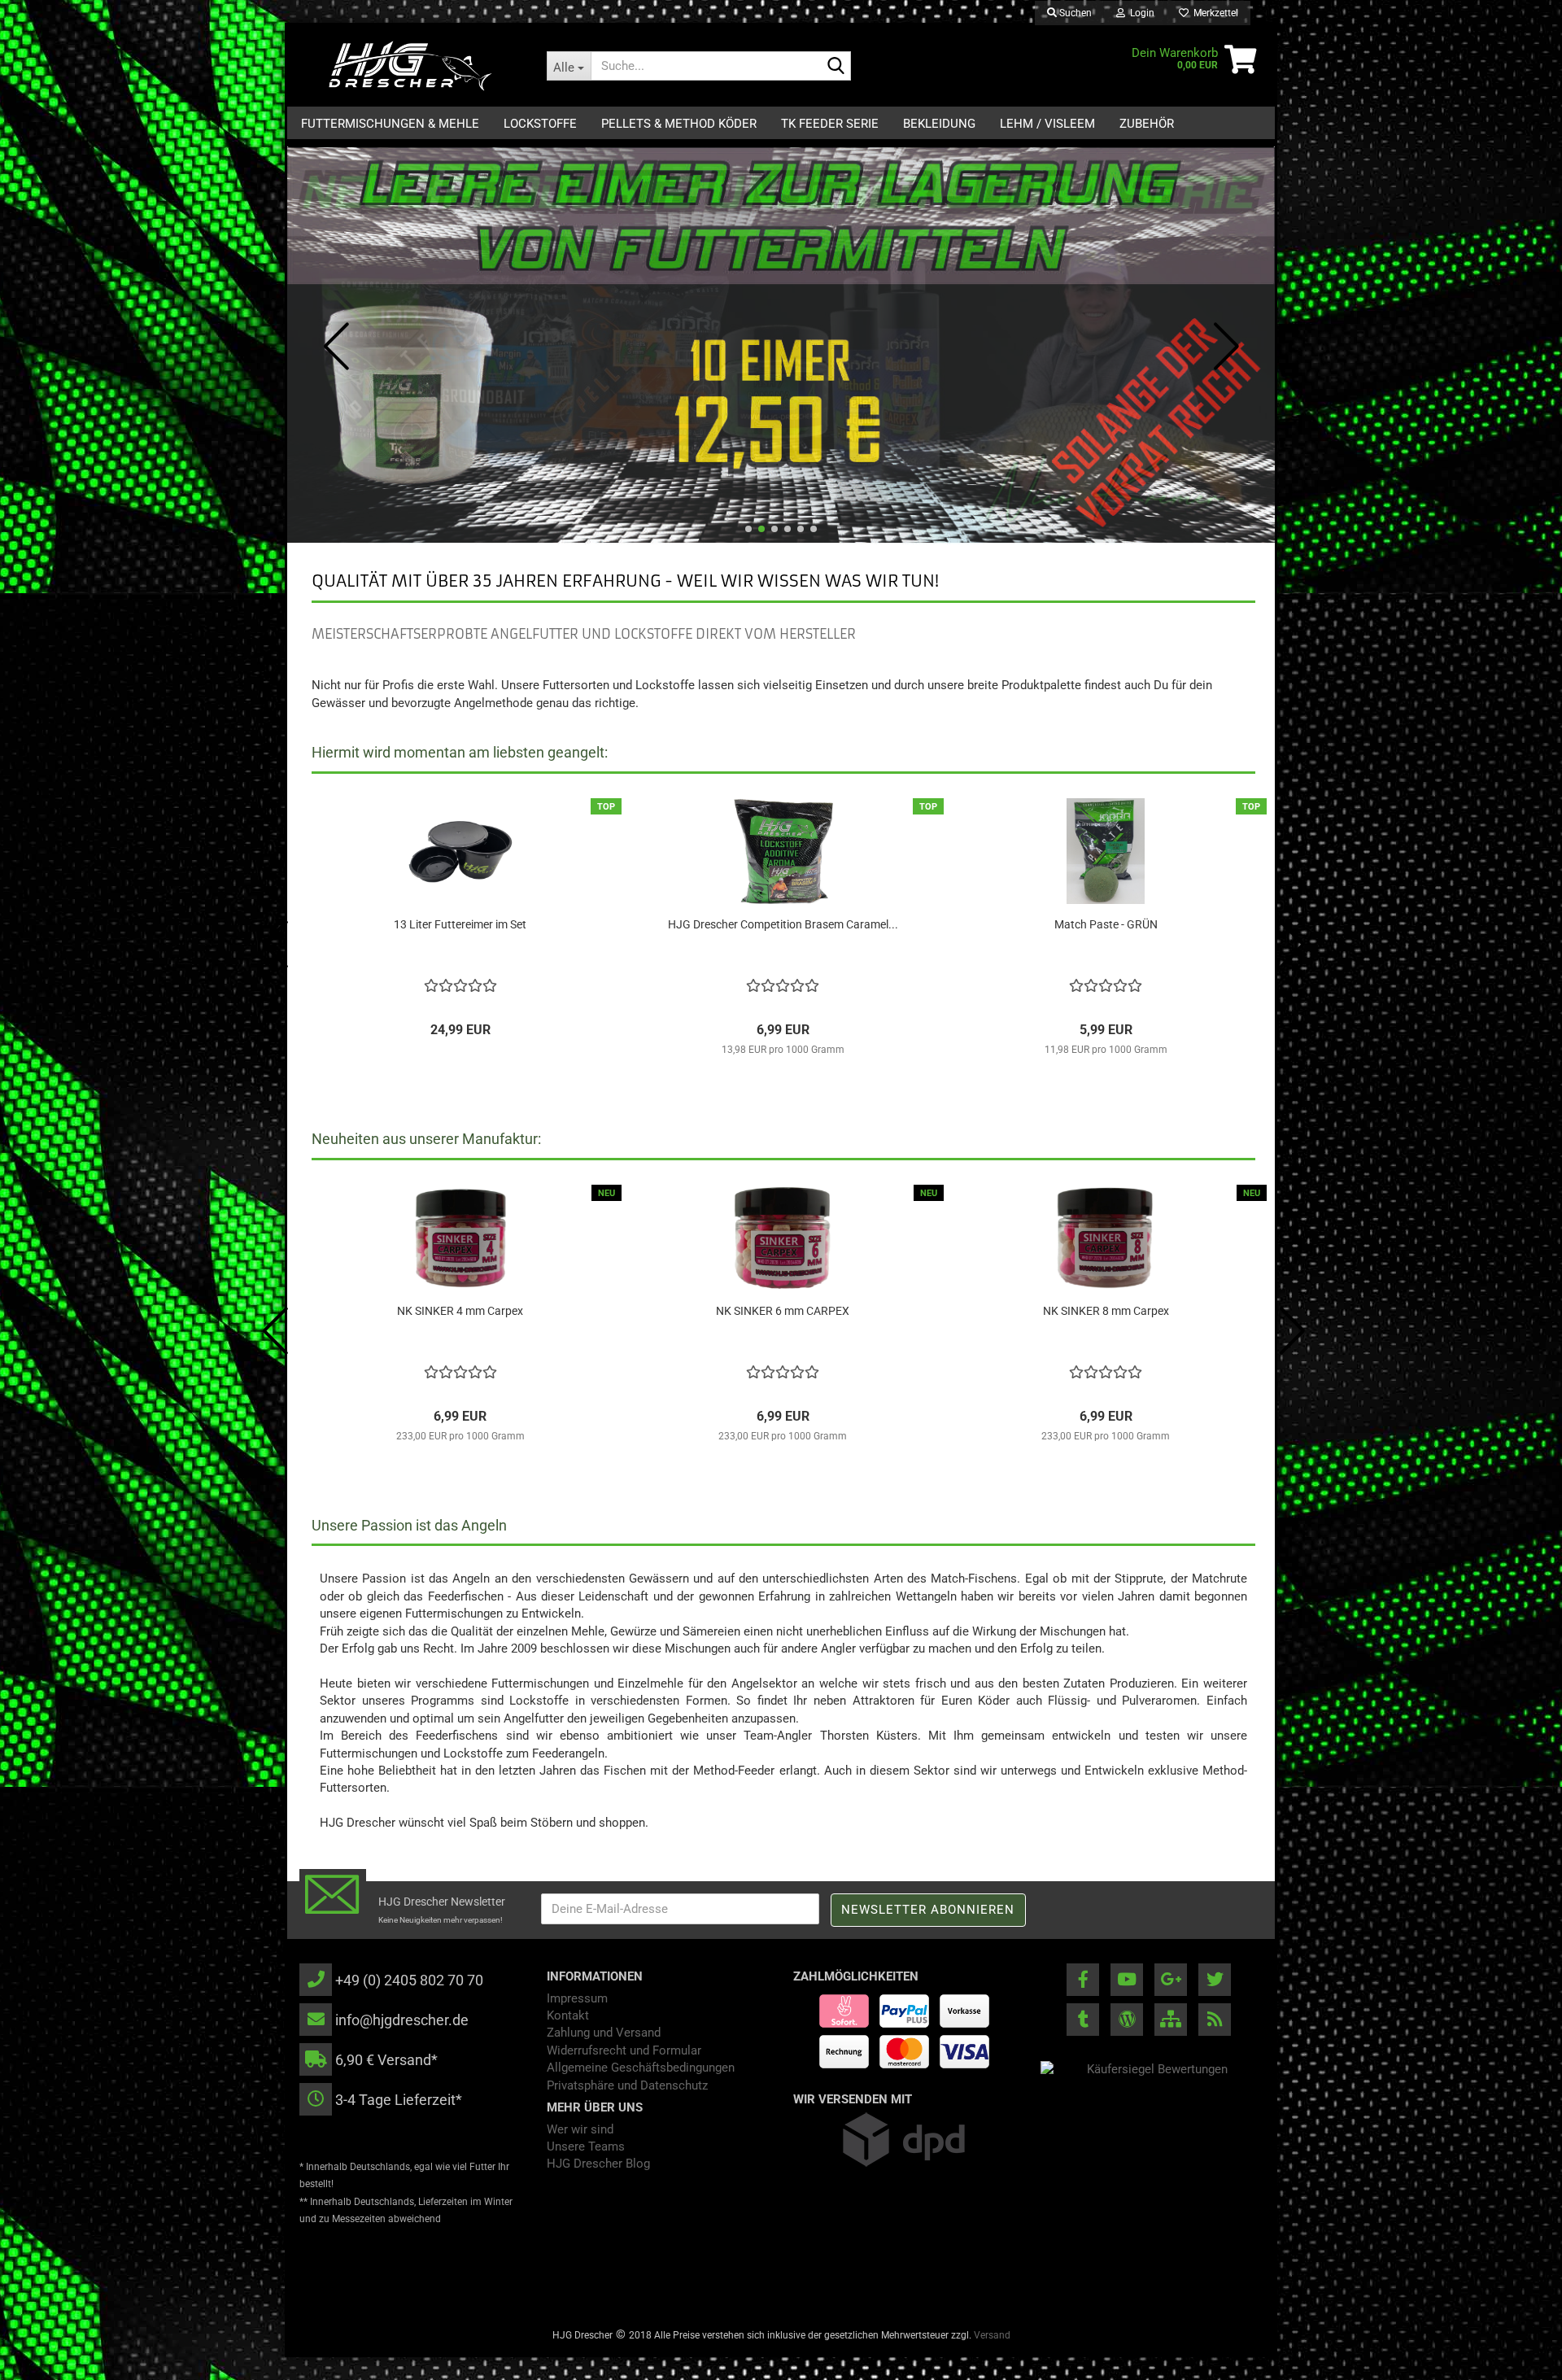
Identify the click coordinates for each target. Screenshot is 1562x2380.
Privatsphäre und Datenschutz (627, 2085)
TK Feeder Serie (830, 124)
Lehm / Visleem (1047, 124)
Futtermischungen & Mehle (390, 124)
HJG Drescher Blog (598, 2164)
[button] (748, 529)
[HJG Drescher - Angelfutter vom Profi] (411, 66)
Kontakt (568, 2015)
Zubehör (1147, 124)
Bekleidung (939, 124)
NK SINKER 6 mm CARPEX (783, 1311)
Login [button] (1140, 13)
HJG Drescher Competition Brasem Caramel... (783, 924)
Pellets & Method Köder (679, 124)
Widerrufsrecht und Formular (624, 2050)
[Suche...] (836, 67)
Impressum (577, 1998)
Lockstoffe (540, 124)
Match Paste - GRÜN (1106, 924)
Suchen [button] (1074, 13)
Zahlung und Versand (604, 2033)
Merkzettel (1213, 13)
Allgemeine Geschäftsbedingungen (641, 2068)
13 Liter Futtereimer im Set (460, 924)
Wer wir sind (580, 2129)
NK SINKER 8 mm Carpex (1106, 1311)
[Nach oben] (1517, 2356)
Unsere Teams (586, 2146)
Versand (992, 2335)
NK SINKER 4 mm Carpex (460, 1311)
